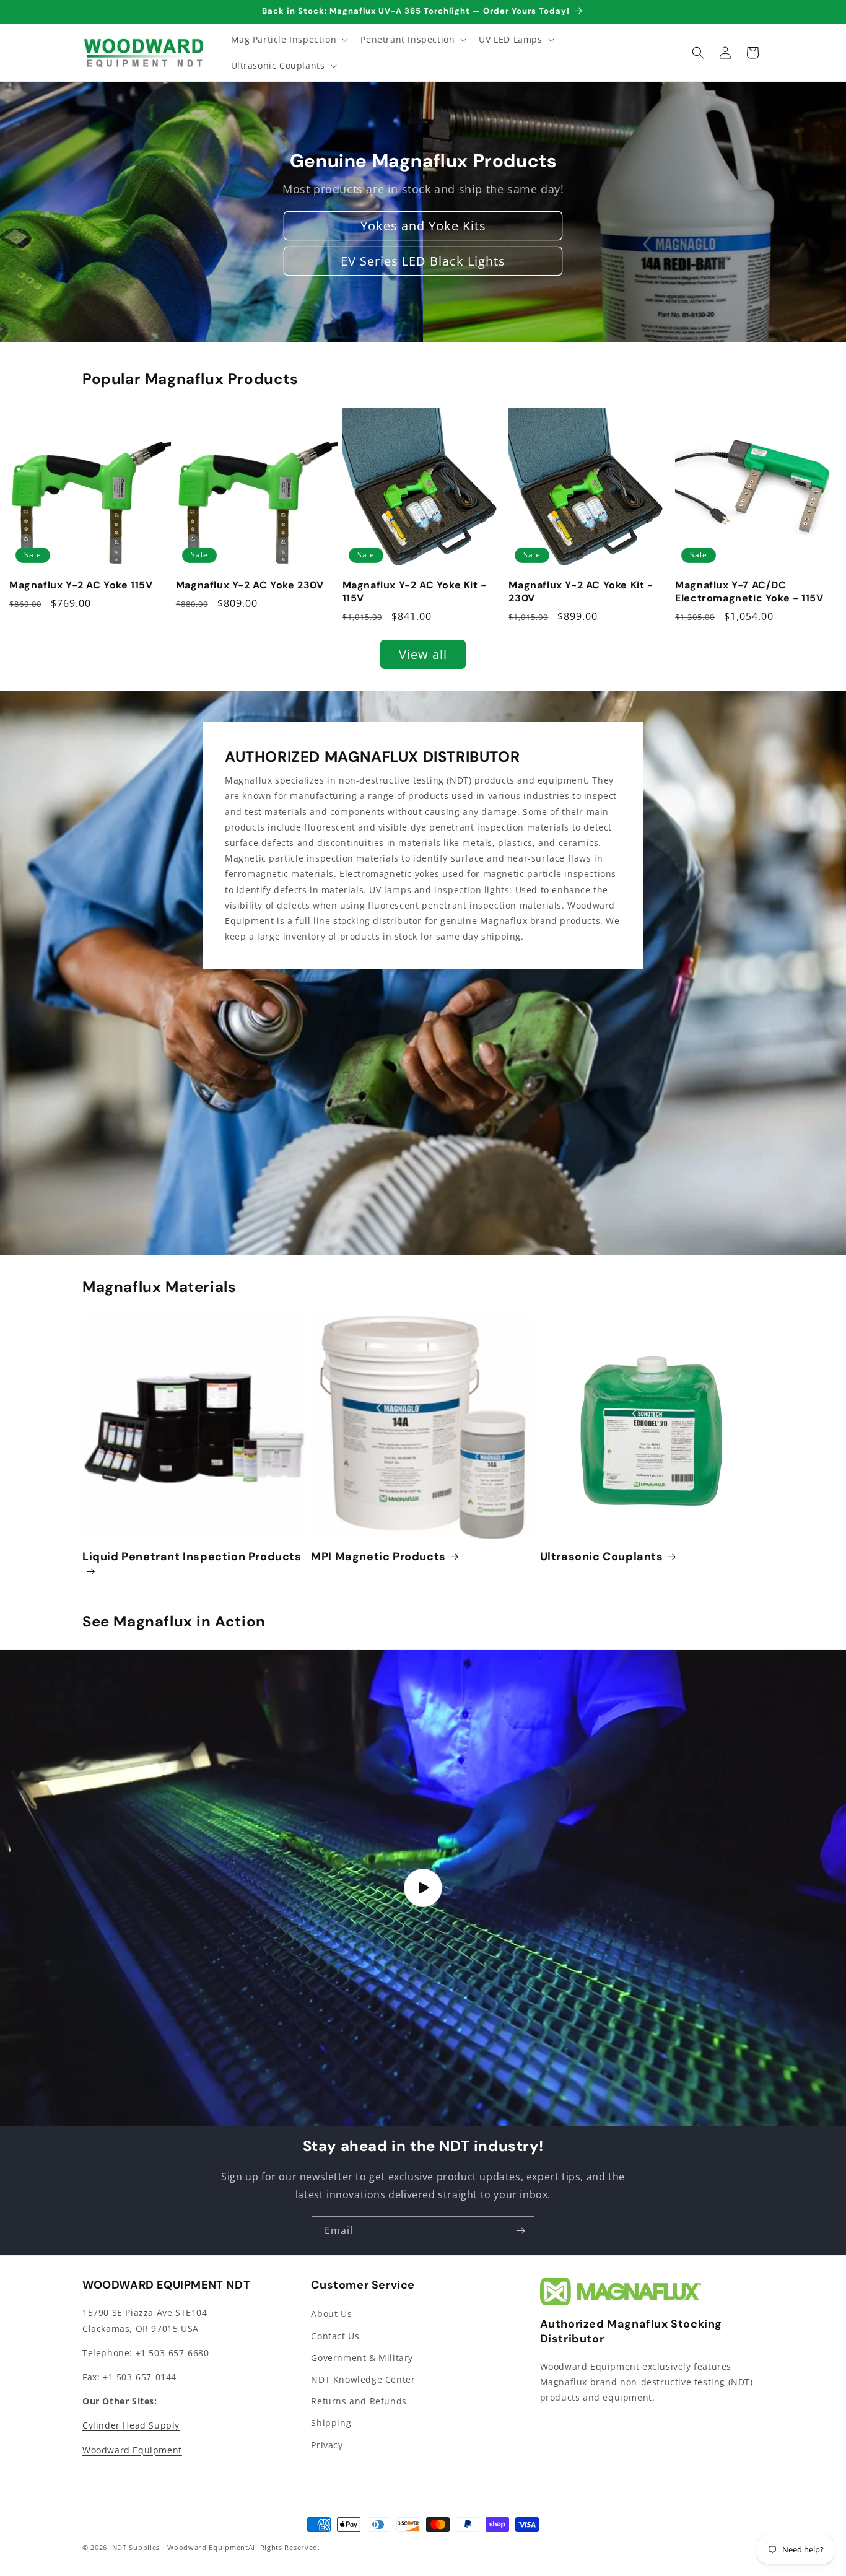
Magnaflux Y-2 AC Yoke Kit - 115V (415, 592)
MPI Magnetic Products (378, 1557)
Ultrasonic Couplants (602, 1557)
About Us (331, 2314)
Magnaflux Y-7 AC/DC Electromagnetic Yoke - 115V (749, 592)
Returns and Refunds (359, 2401)
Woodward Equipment (132, 2450)
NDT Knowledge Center (363, 2379)
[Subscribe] (520, 2231)
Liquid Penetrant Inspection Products (192, 1557)
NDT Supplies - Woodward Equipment (180, 2547)
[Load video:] (423, 1888)
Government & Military (362, 2358)
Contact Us (335, 2336)
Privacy (327, 2445)
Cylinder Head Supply (131, 2425)
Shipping (331, 2423)
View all (423, 654)
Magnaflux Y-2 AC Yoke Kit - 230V (581, 592)
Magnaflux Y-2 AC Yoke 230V (250, 585)
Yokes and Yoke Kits (423, 226)
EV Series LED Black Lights (423, 261)
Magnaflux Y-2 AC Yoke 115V (81, 585)
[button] (289, 40)
